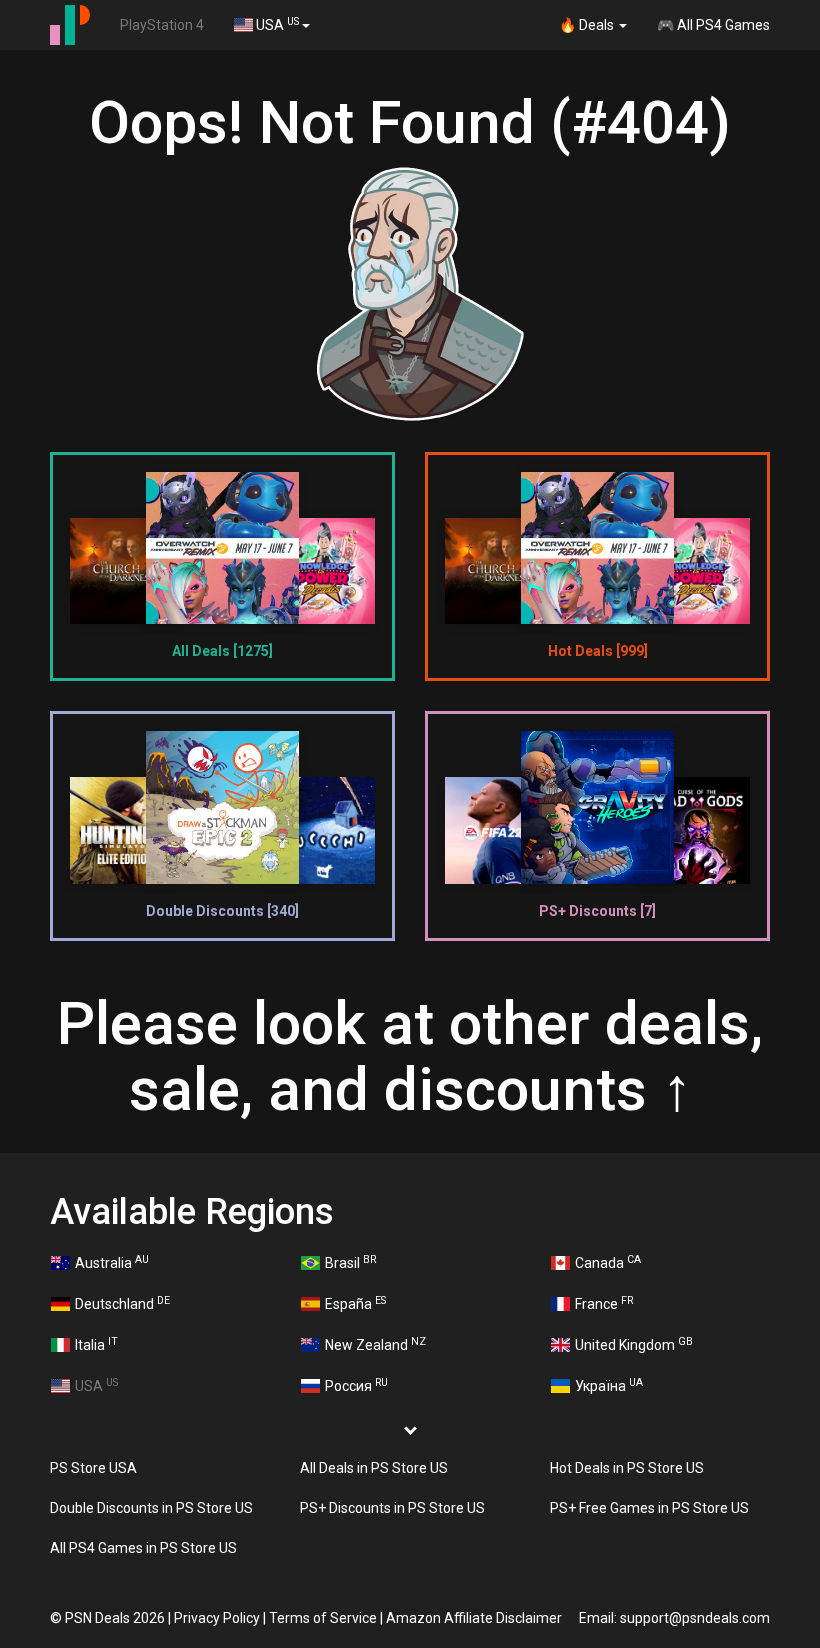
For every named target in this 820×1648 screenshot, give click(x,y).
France (604, 1303)
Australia (112, 1262)
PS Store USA (93, 1468)
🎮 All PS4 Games (713, 25)
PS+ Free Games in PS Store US (649, 1508)
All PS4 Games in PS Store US (143, 1548)
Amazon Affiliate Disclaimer (474, 1618)
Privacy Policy (217, 1618)
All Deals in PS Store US (374, 1468)
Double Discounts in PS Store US (151, 1508)
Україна (609, 1385)
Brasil (350, 1262)
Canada (608, 1262)
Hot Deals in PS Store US (627, 1468)
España (355, 1303)
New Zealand (375, 1344)
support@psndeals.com (695, 1618)
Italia (96, 1344)
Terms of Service (323, 1618)
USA (276, 24)
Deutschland (122, 1303)
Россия (356, 1385)
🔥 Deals (588, 25)
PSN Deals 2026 (115, 1618)
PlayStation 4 (162, 25)
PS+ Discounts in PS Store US (392, 1508)
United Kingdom (634, 1344)
